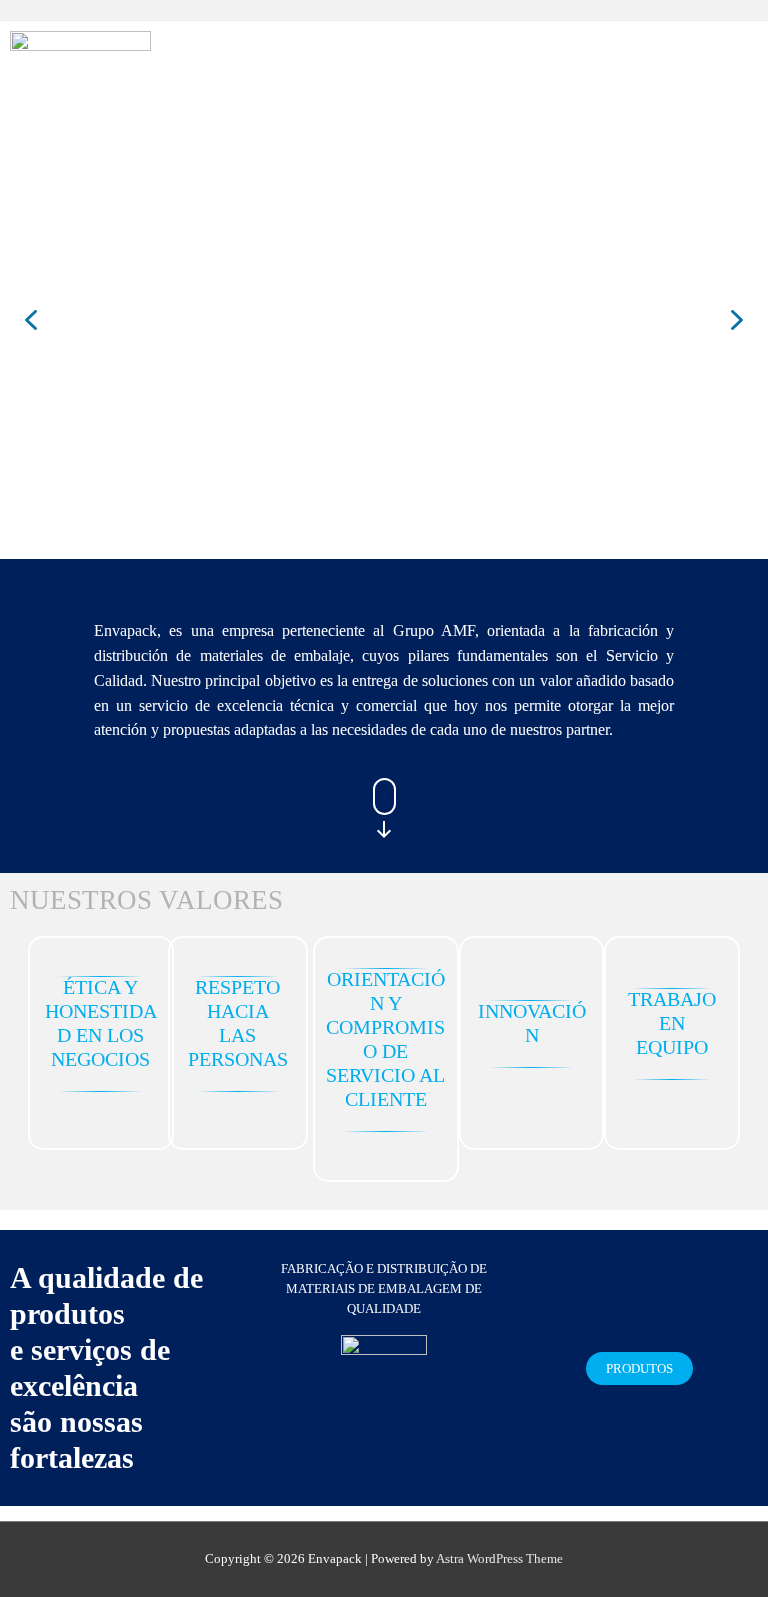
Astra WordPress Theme (499, 1559)
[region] (384, 319)
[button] (31, 320)
